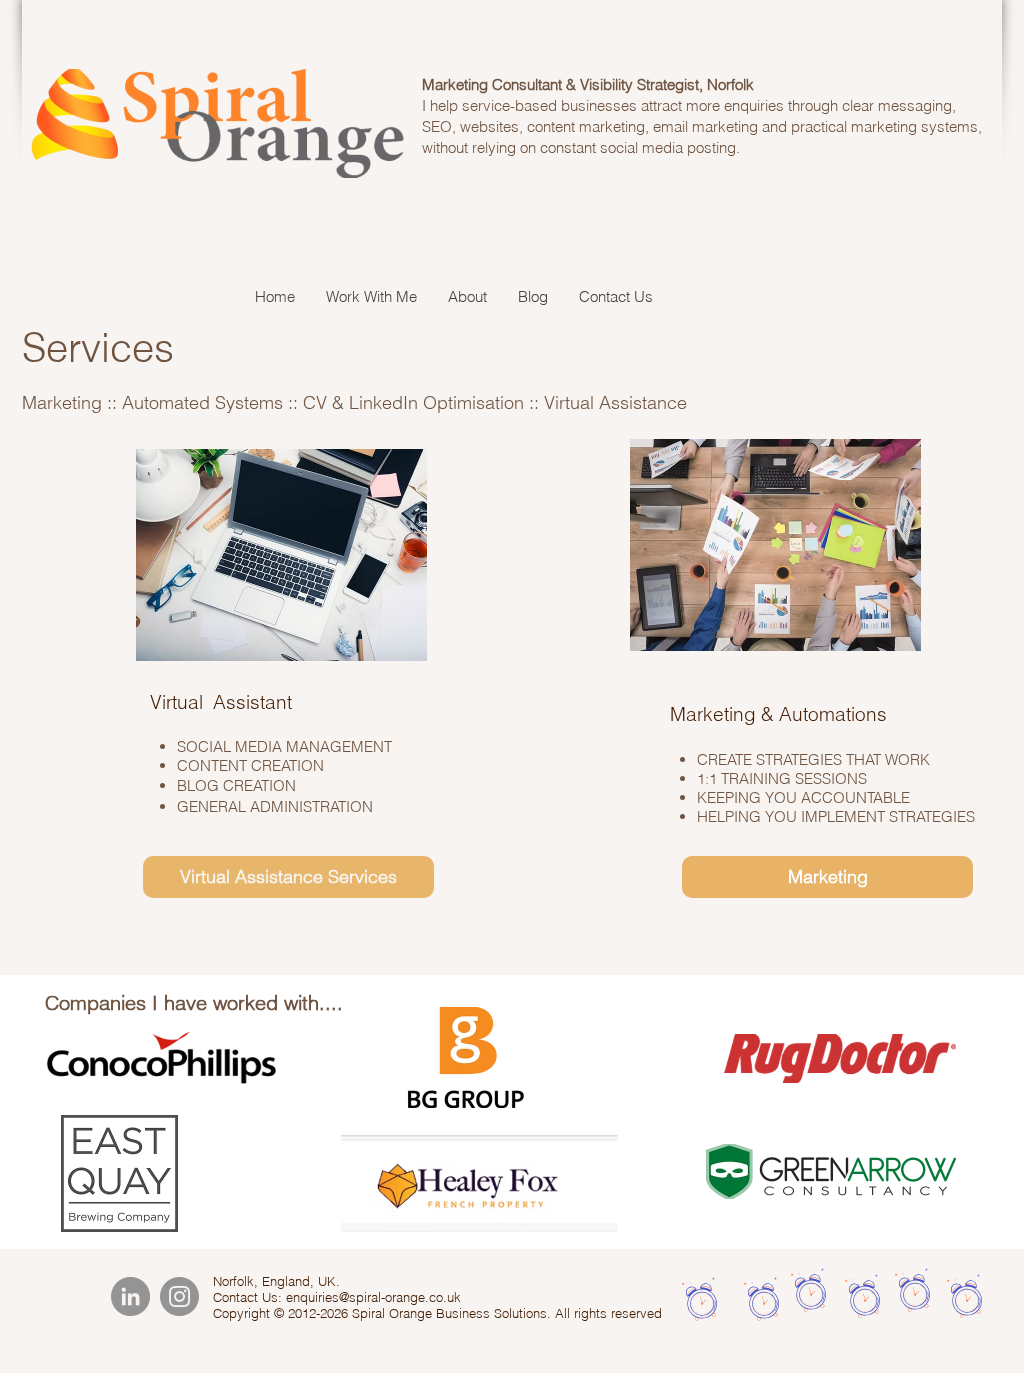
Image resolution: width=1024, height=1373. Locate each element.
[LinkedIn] (130, 1296)
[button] (371, 297)
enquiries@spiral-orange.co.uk (373, 1297)
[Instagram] (179, 1296)
